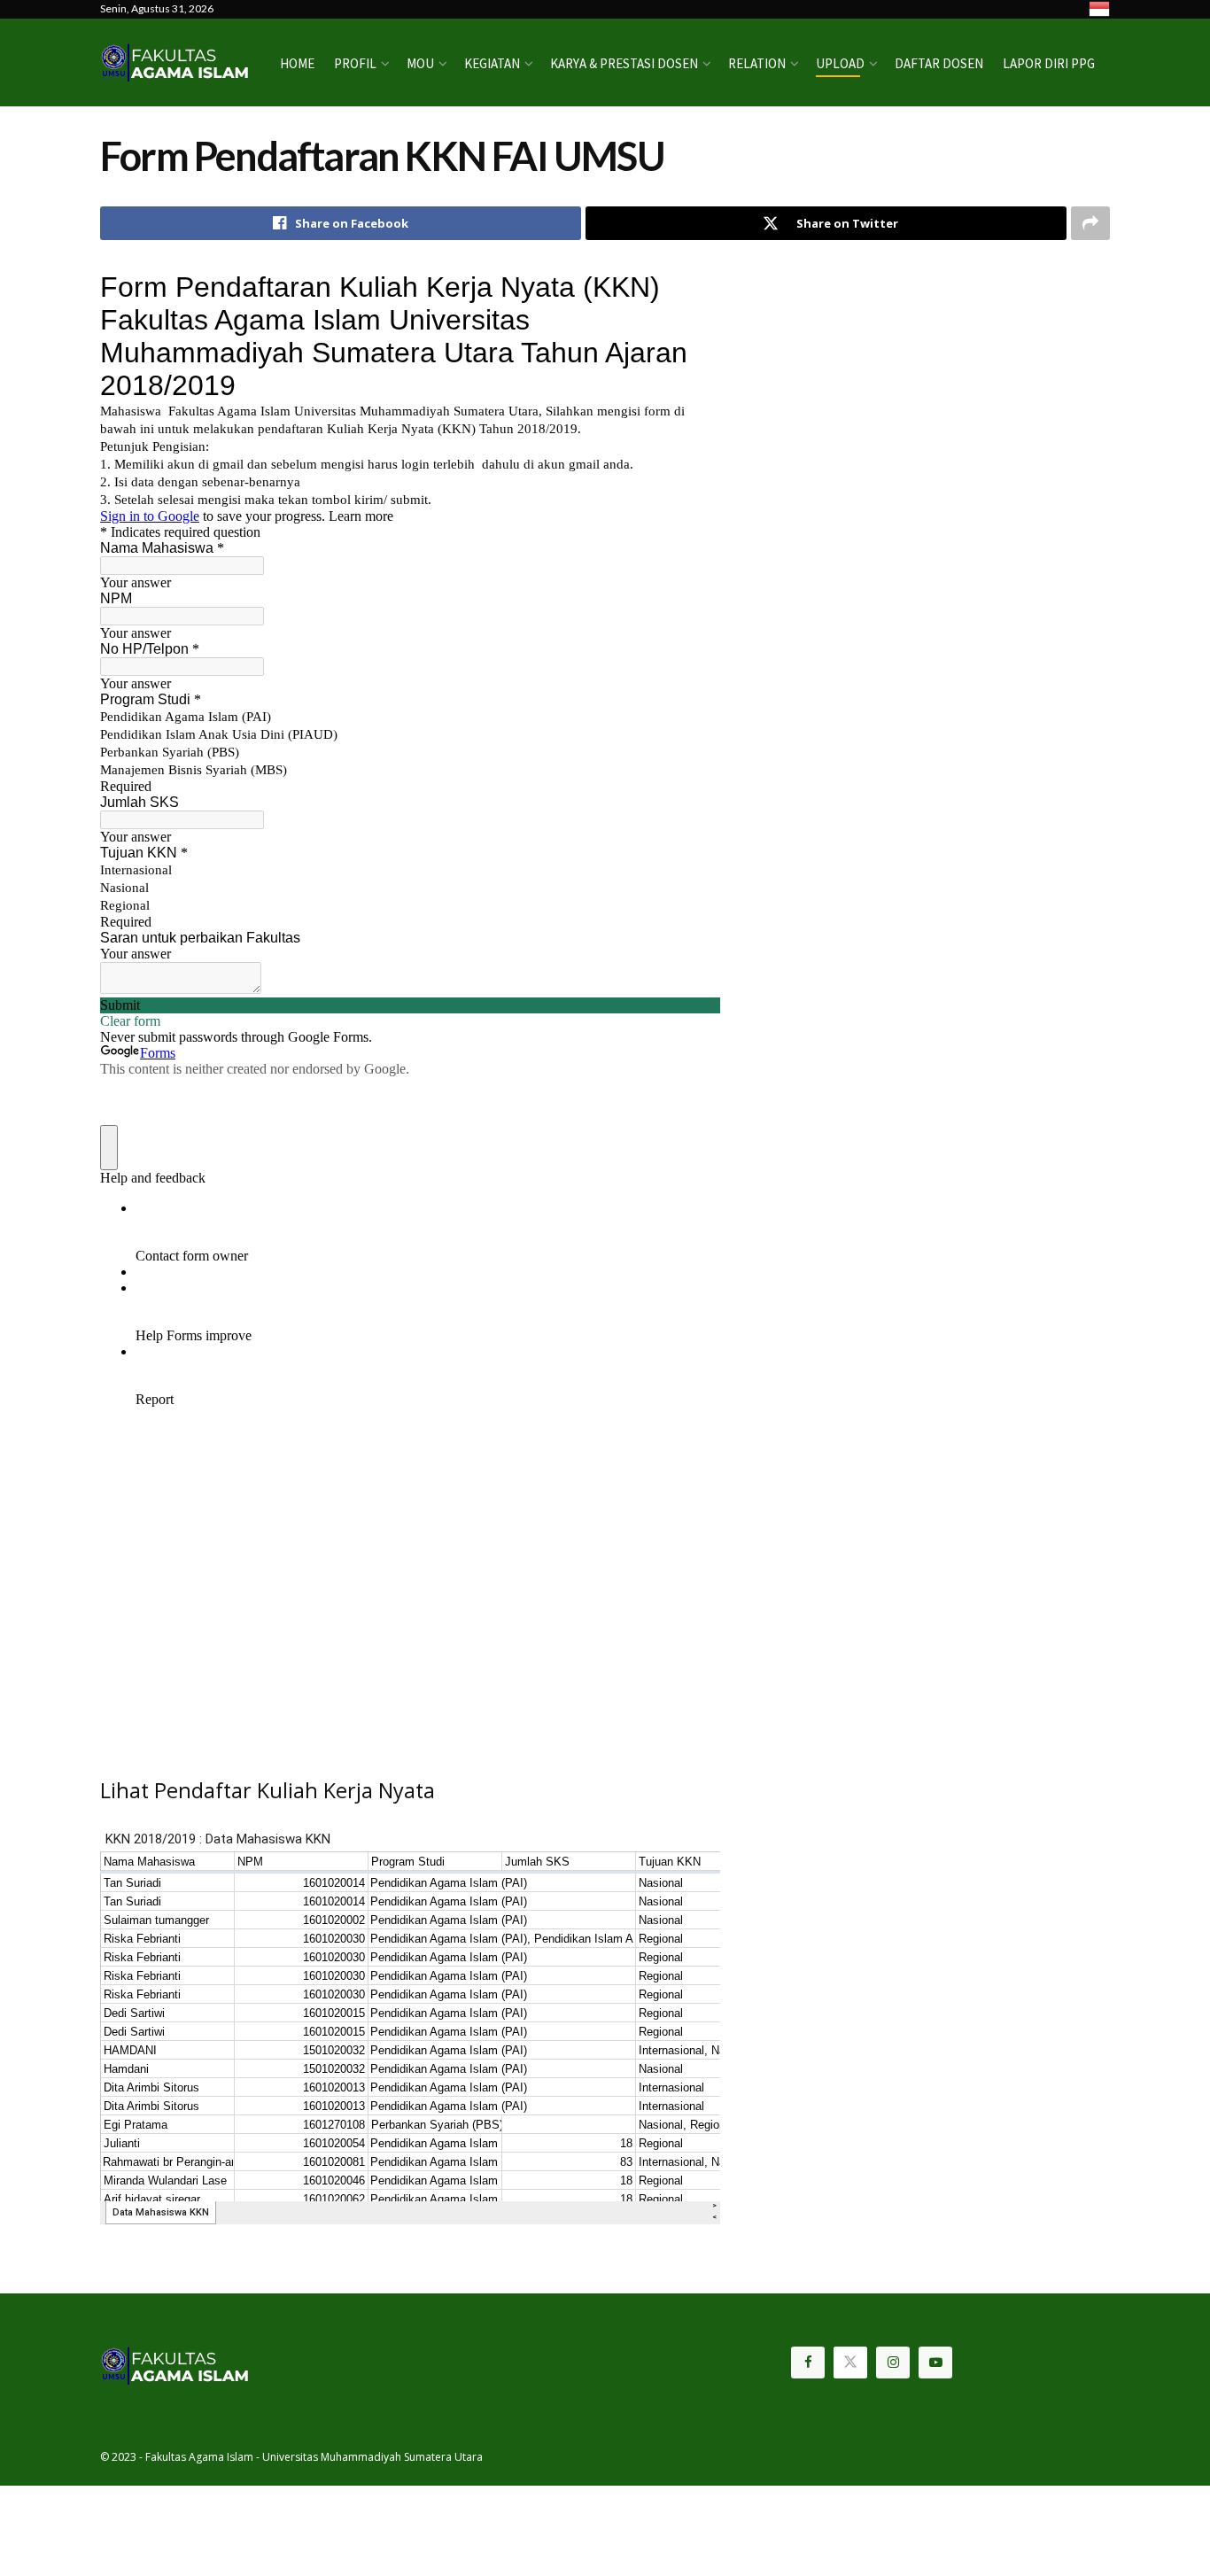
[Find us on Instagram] (893, 2363)
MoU (420, 63)
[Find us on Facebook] (808, 2363)
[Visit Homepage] (177, 62)
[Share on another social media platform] (1090, 223)
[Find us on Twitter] (850, 2363)
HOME (297, 63)
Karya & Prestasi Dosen (624, 63)
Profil (355, 63)
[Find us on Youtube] (935, 2363)
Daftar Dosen (939, 63)
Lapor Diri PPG (1049, 63)
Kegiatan (492, 63)
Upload (840, 63)
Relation (757, 63)
